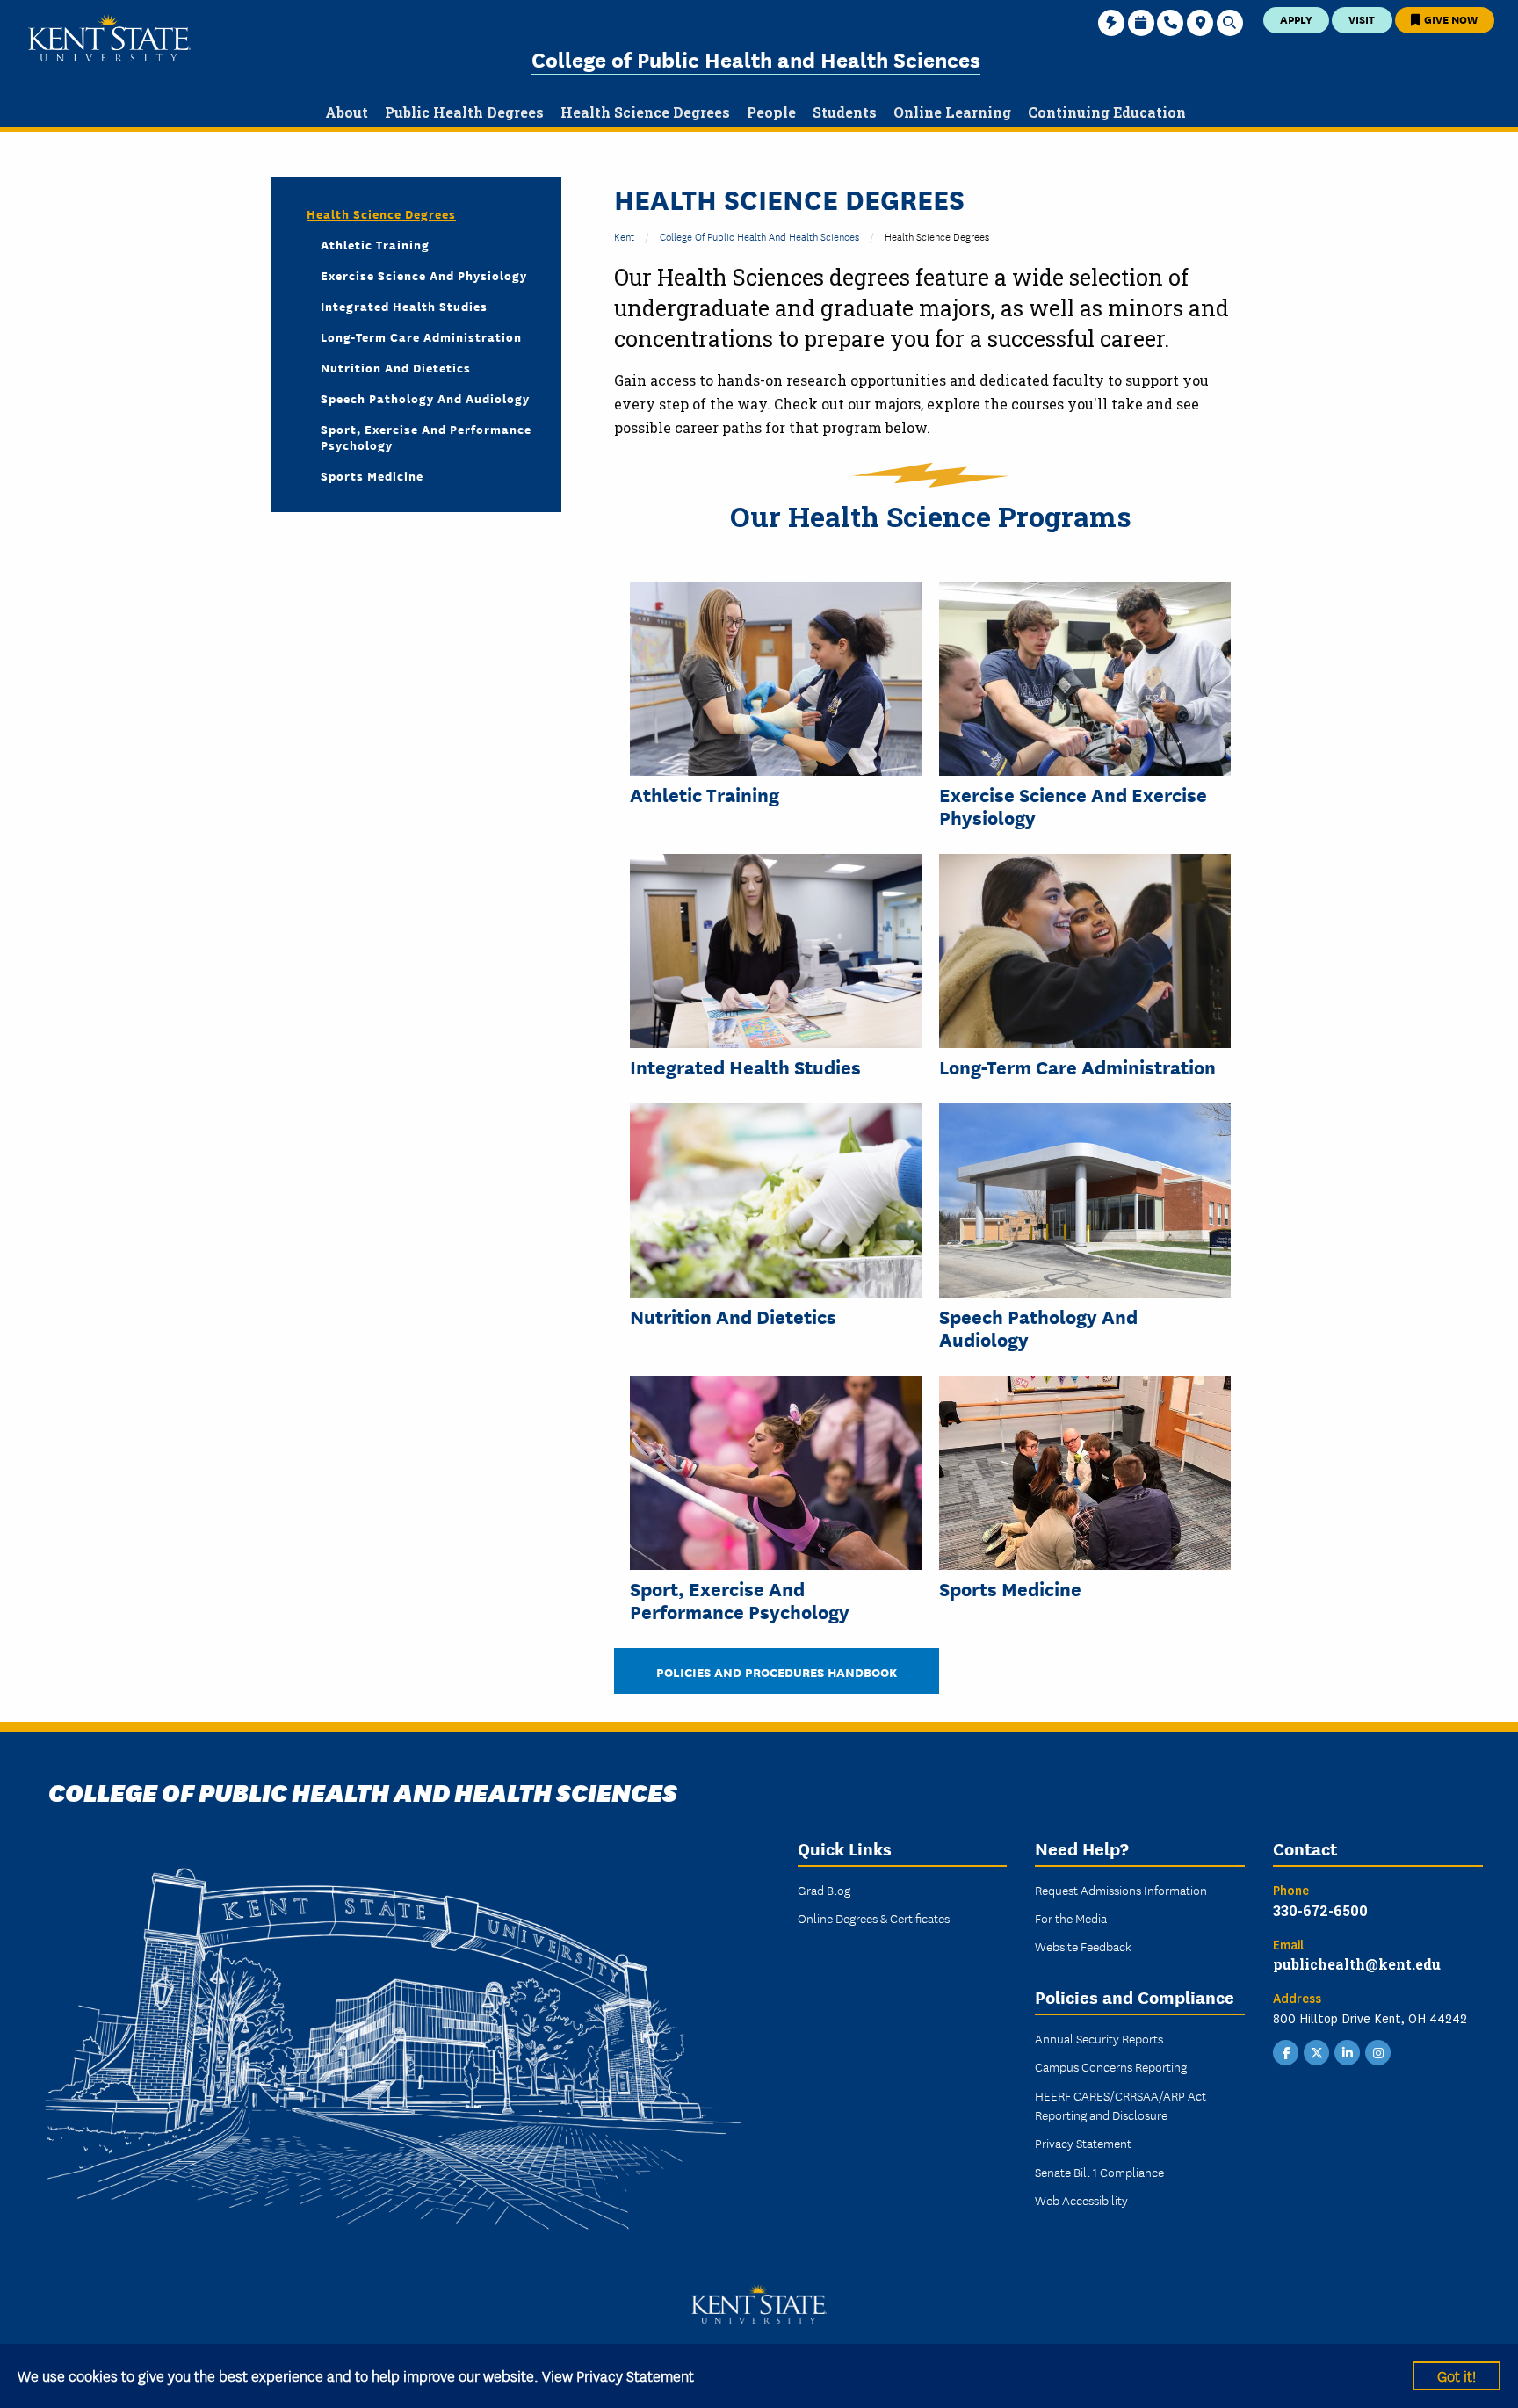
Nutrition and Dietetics (733, 1316)
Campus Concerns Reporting (1111, 2066)
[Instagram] (1378, 2051)
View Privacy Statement (618, 2375)
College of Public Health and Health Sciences (756, 58)
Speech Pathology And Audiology (1038, 1328)
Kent (624, 236)
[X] (1317, 2051)
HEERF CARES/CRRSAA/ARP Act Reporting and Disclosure (1120, 2105)
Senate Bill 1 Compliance (1099, 2172)
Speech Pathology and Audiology (425, 398)
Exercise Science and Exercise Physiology (1073, 806)
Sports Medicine (1010, 1588)
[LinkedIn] (1348, 2051)
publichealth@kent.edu (1357, 1964)
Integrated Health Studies (745, 1067)
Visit (1362, 19)
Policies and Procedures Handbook (777, 1671)
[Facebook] (1286, 2051)
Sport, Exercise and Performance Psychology (740, 1600)
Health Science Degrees (381, 213)
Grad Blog (824, 1890)
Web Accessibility (1081, 2200)
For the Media (1071, 1918)
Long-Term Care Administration (1077, 1067)
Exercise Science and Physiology (424, 275)
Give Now (1449, 19)
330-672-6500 (1320, 1910)
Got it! (1457, 2375)
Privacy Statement (1083, 2143)
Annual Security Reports (1099, 2038)
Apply (1296, 19)
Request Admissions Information (1121, 1890)
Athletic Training (705, 794)
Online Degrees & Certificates (874, 1918)
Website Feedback (1083, 1946)
